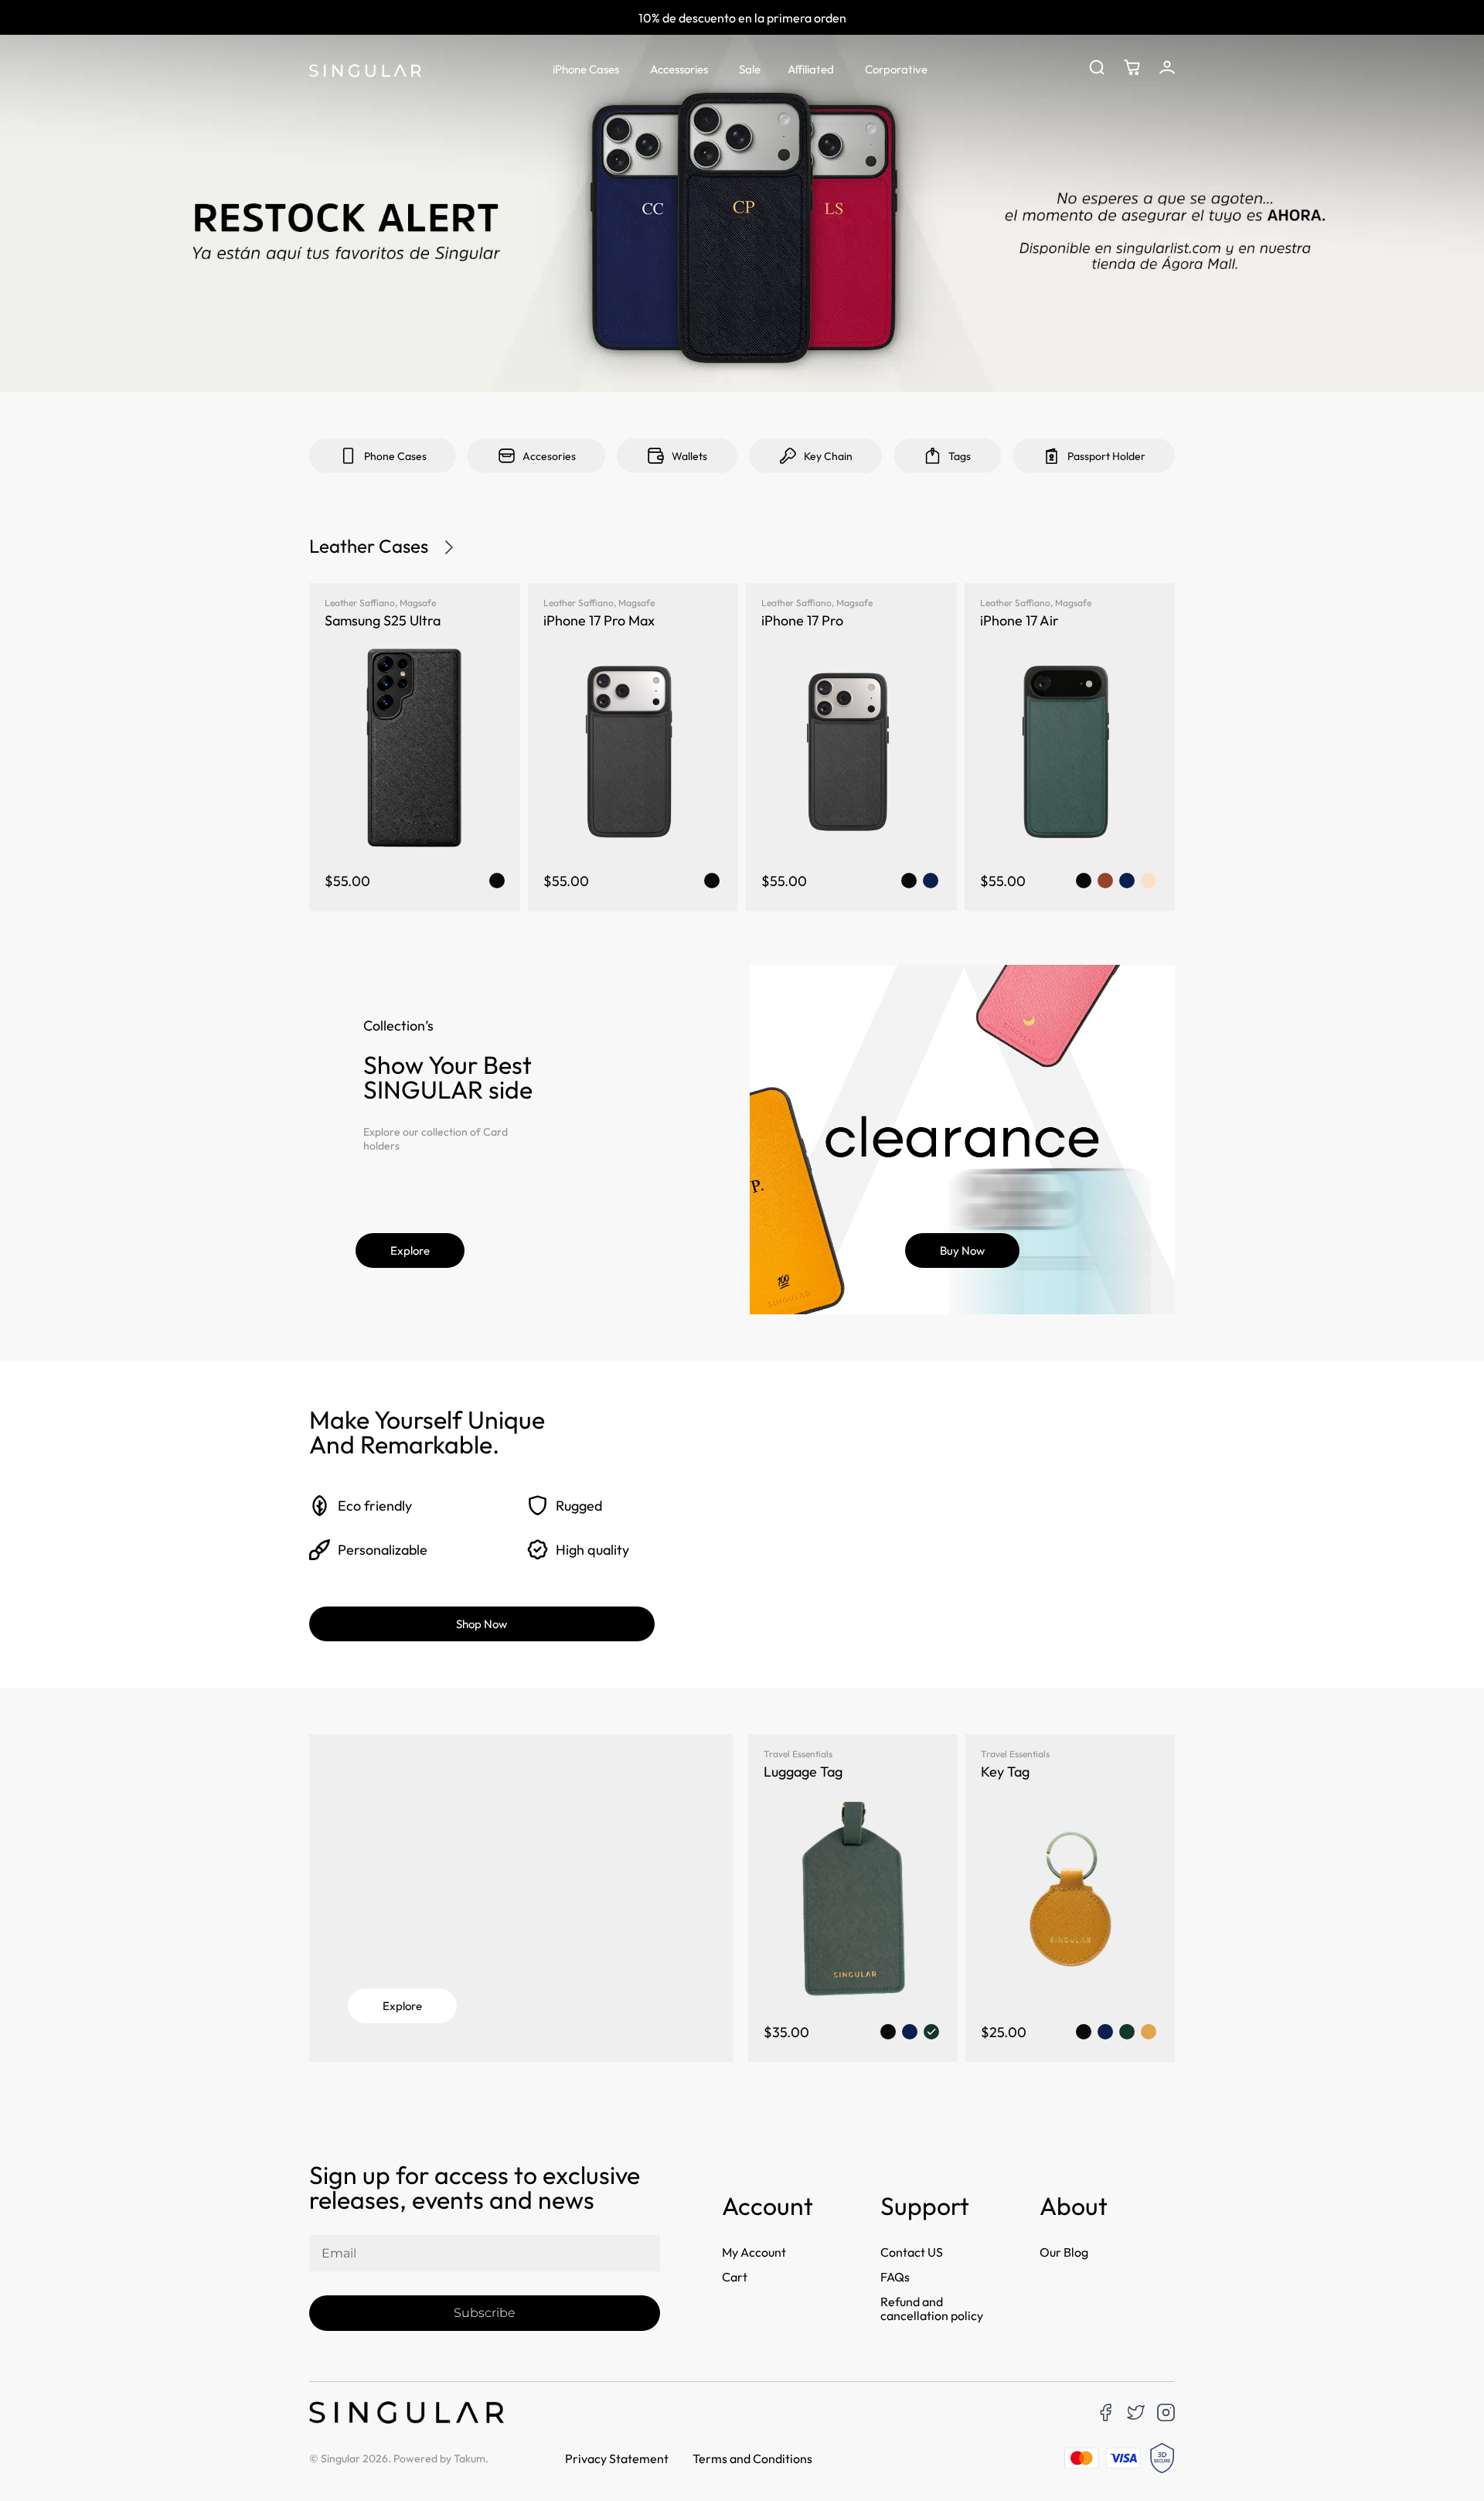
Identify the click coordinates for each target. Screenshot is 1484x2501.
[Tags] (933, 456)
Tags (960, 456)
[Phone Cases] (348, 456)
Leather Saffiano (360, 603)
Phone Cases (395, 456)
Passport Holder (1106, 456)
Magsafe (418, 603)
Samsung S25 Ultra (383, 620)
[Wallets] (656, 456)
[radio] (497, 881)
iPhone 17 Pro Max (599, 620)
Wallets (689, 456)
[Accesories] (507, 456)
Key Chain (828, 456)
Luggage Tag (803, 1772)
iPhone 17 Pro (802, 620)
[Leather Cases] (449, 547)
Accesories (549, 456)
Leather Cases (369, 546)
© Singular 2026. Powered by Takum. (399, 2458)
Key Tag (1005, 1772)
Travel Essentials (798, 1754)
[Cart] (1132, 67)
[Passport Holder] (1052, 456)
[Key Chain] (788, 456)
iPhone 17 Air (1019, 620)
